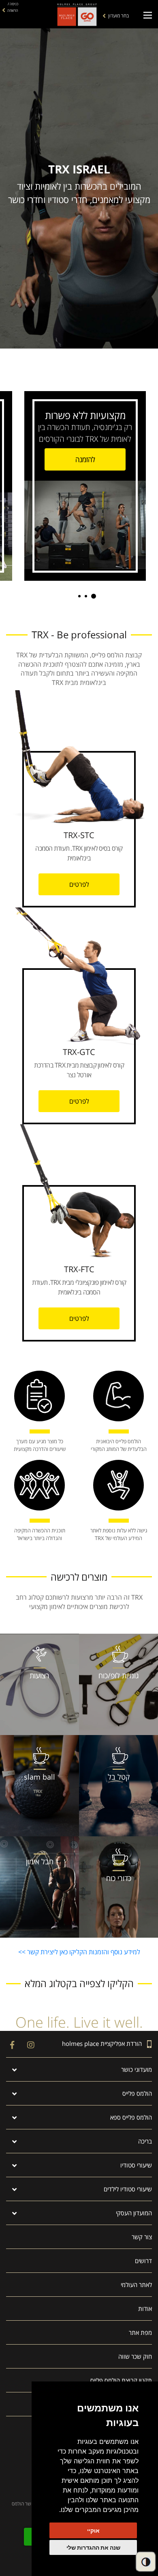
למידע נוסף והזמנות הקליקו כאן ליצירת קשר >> (79, 1952)
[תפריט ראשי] (148, 15)
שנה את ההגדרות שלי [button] (93, 2547)
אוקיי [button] (93, 2530)
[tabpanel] (91, 484)
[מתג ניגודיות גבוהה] (146, 2562)
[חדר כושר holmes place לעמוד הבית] (77, 14)
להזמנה (85, 459)
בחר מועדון (118, 16)
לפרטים (79, 884)
